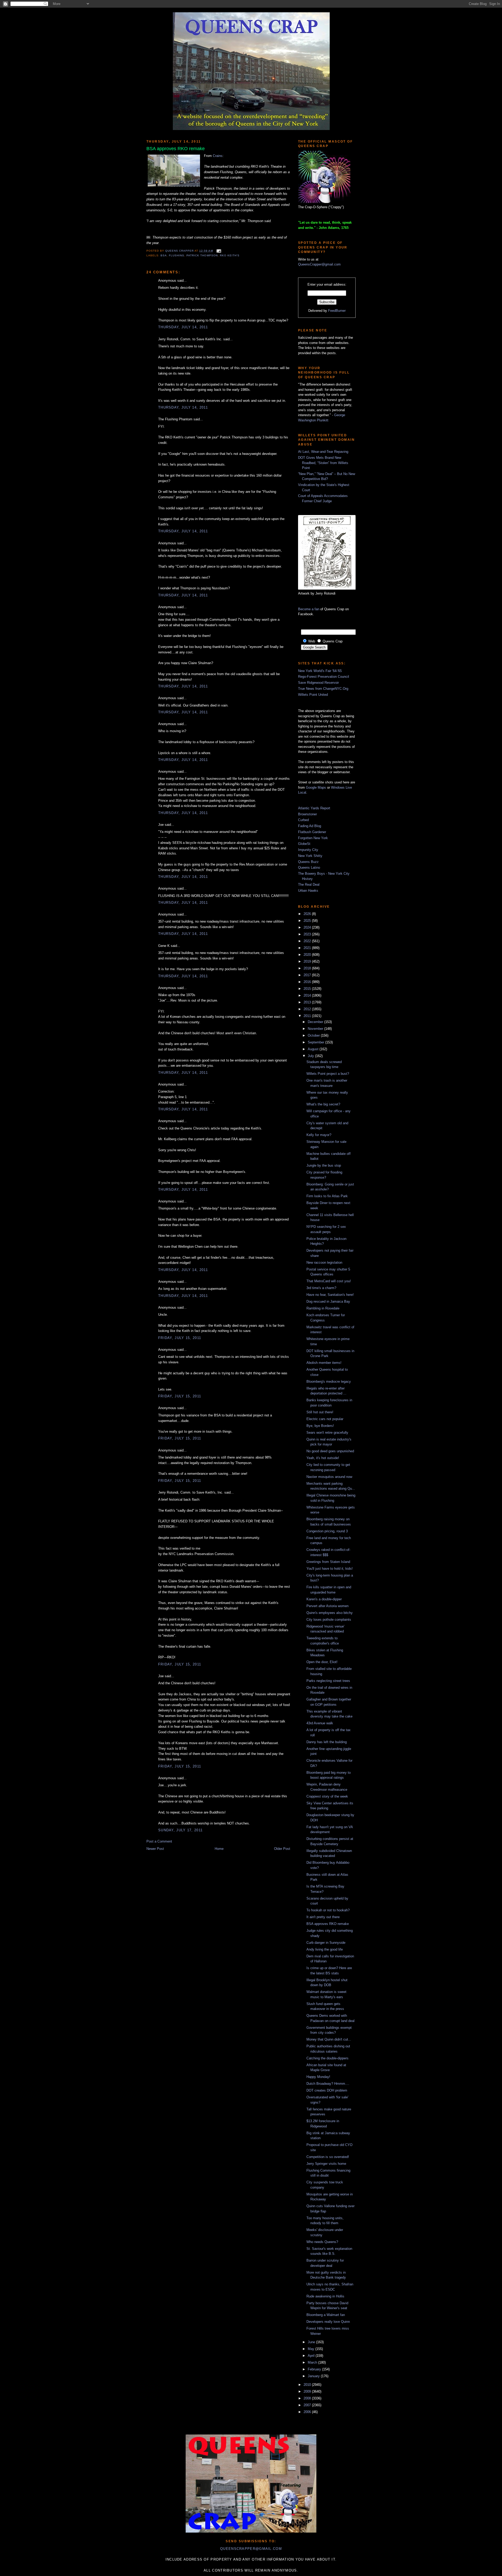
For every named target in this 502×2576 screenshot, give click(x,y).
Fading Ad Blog (310, 826)
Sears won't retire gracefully (327, 1433)
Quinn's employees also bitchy (330, 1613)
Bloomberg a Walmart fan (326, 2315)
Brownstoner (307, 814)
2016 (308, 982)
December (316, 1022)
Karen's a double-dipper (324, 1599)
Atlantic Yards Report (314, 808)
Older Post (282, 1849)
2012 (308, 1009)
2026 (308, 914)
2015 (308, 989)
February (315, 2369)
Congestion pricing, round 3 (327, 1531)
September (316, 1042)
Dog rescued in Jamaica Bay (328, 1301)
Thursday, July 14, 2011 (183, 327)
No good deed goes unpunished (330, 1451)
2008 (308, 2398)
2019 (308, 961)
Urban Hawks (308, 891)
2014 (308, 995)
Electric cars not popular (325, 1419)
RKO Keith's (230, 255)
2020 (308, 955)
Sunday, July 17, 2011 (180, 1830)
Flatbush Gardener (312, 832)
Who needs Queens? (322, 2242)
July (311, 1056)
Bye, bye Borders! (320, 1426)
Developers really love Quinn (328, 2322)
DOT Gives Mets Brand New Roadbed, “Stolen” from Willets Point (323, 463)
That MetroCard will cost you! (329, 1281)
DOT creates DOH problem (327, 2090)
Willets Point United (313, 695)
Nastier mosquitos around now (329, 1477)
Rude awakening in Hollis (325, 2296)
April (312, 2356)
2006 (308, 2412)
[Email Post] (218, 251)
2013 (308, 1002)
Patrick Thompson (202, 255)
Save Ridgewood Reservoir (318, 683)
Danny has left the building (327, 1742)
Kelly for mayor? (319, 1135)
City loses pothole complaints (329, 1620)
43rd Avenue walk (320, 1723)
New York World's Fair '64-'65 (320, 671)
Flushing (177, 255)
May (312, 2349)
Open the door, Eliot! (322, 1662)
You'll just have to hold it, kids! (330, 1569)
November (316, 1029)
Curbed (303, 820)
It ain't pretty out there (323, 1917)
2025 (308, 921)
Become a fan (309, 609)
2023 (308, 934)
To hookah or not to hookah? (328, 1910)
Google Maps (316, 787)
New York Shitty (310, 856)
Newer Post (155, 1849)
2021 (308, 948)
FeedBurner (337, 311)
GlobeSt (304, 844)
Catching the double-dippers (327, 2058)
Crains (218, 156)
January (314, 2376)
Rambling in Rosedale (323, 1308)
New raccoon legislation (324, 1262)
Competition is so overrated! (328, 2157)
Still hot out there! (320, 1412)
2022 (308, 941)
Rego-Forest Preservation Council (324, 677)
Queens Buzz (308, 862)
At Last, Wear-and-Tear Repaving (323, 452)
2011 (308, 1016)
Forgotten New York (313, 838)
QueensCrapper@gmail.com (319, 264)
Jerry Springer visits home (326, 2164)
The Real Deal (309, 885)
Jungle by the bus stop (324, 1165)
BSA (164, 255)
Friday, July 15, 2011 (180, 1338)
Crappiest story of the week (327, 1796)
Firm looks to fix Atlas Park (327, 1196)
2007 (308, 2405)
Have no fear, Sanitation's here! (330, 1295)
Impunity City (308, 850)
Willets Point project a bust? (328, 1074)
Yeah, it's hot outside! (323, 1458)
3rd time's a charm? (321, 1288)
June (312, 2342)
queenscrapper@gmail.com (251, 2549)
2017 (308, 975)
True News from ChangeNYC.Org (323, 689)
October (314, 1035)
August (314, 1049)
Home (219, 1849)
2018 (308, 968)
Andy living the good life (325, 1949)
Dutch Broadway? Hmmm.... (328, 2084)
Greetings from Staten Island (328, 1562)
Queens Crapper (180, 251)
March (313, 2362)
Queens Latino (309, 868)
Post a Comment (159, 1841)
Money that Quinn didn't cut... (329, 2039)
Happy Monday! (318, 2077)
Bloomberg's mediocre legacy (329, 1382)
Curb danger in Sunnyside (326, 1943)
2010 (308, 2385)
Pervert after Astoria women (327, 1606)
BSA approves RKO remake (328, 1924)
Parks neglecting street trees (328, 1681)
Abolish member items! (324, 1363)
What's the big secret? (323, 1104)
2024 (308, 927)
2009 (308, 2391)
